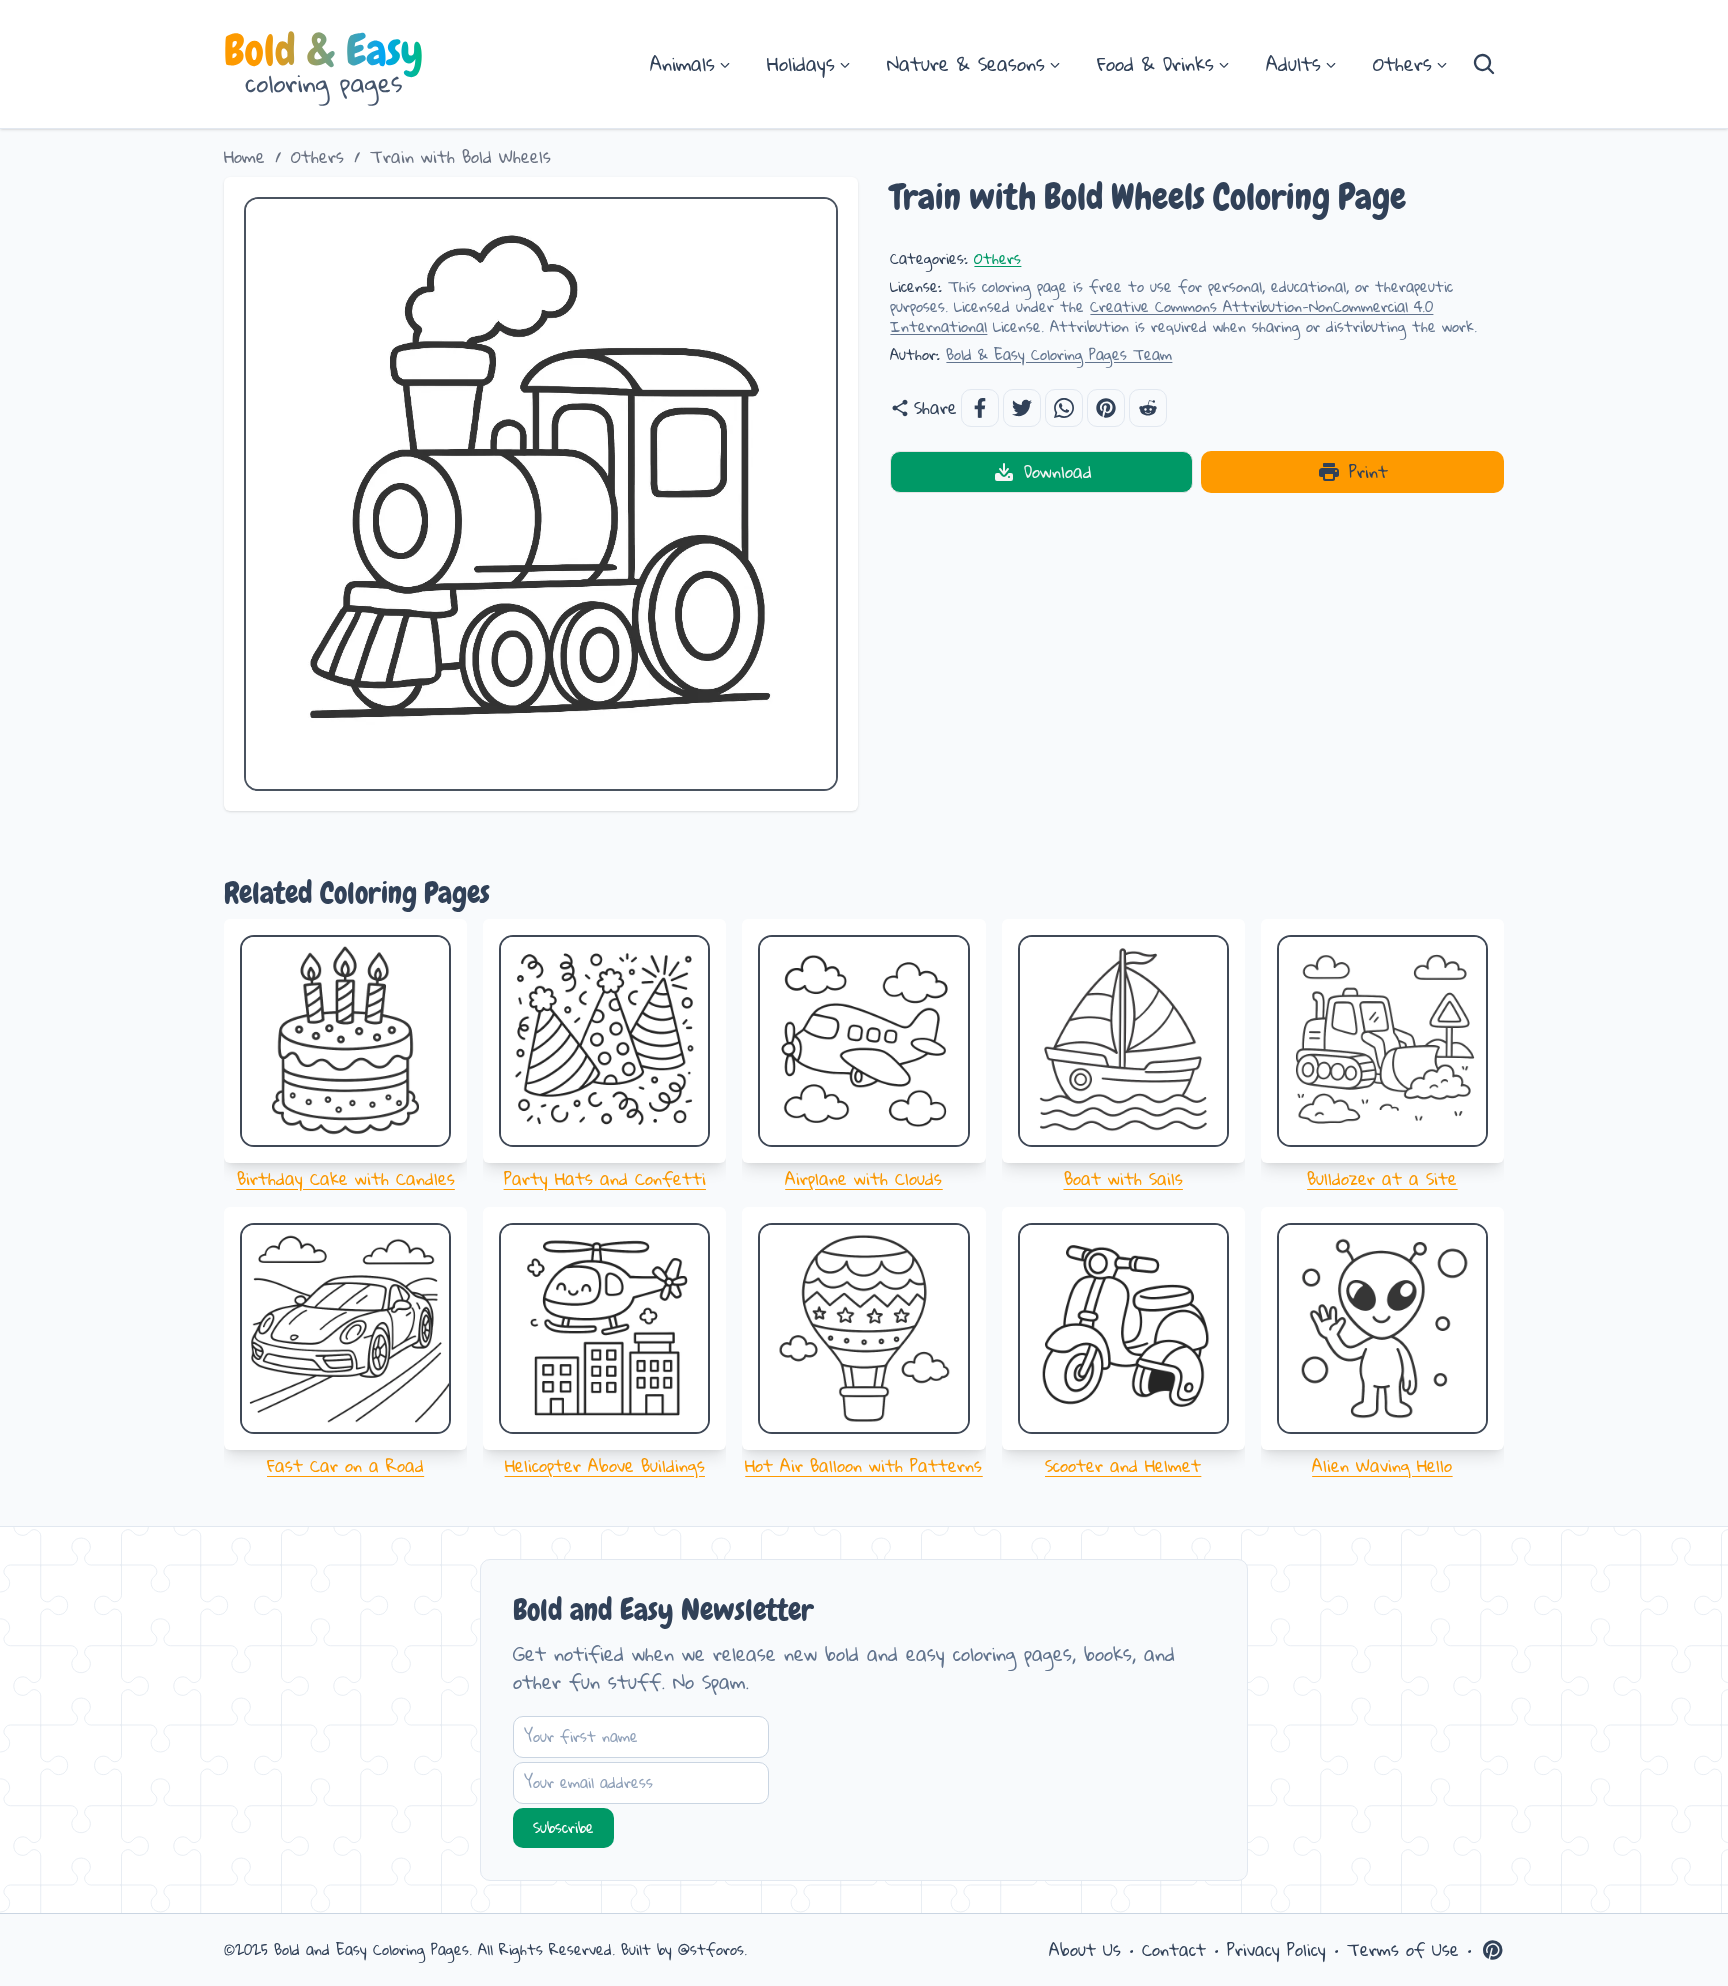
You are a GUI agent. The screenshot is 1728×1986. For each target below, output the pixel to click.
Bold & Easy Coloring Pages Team (1059, 354)
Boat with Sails (1123, 1178)
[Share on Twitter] (1022, 408)
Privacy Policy (1276, 1950)
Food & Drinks (1155, 64)
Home (244, 157)
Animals (682, 64)
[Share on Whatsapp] (1064, 408)
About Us (1085, 1950)
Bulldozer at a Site (1382, 1178)
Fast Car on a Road (345, 1465)
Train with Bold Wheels (460, 157)
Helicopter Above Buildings (605, 1465)
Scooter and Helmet (1123, 1465)
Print (1368, 471)
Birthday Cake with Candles (346, 1178)
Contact (1174, 1950)
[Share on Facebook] (980, 408)
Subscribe (563, 1827)
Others (1402, 64)
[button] (1106, 408)
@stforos (711, 1949)
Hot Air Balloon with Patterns (863, 1465)
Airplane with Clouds (863, 1178)
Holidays (801, 64)
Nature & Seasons (966, 64)
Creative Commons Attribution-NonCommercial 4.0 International (1161, 316)
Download (1058, 471)
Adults (1293, 64)
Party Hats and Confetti (605, 1178)
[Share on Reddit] (1148, 408)
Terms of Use (1403, 1950)
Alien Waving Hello (1382, 1465)
